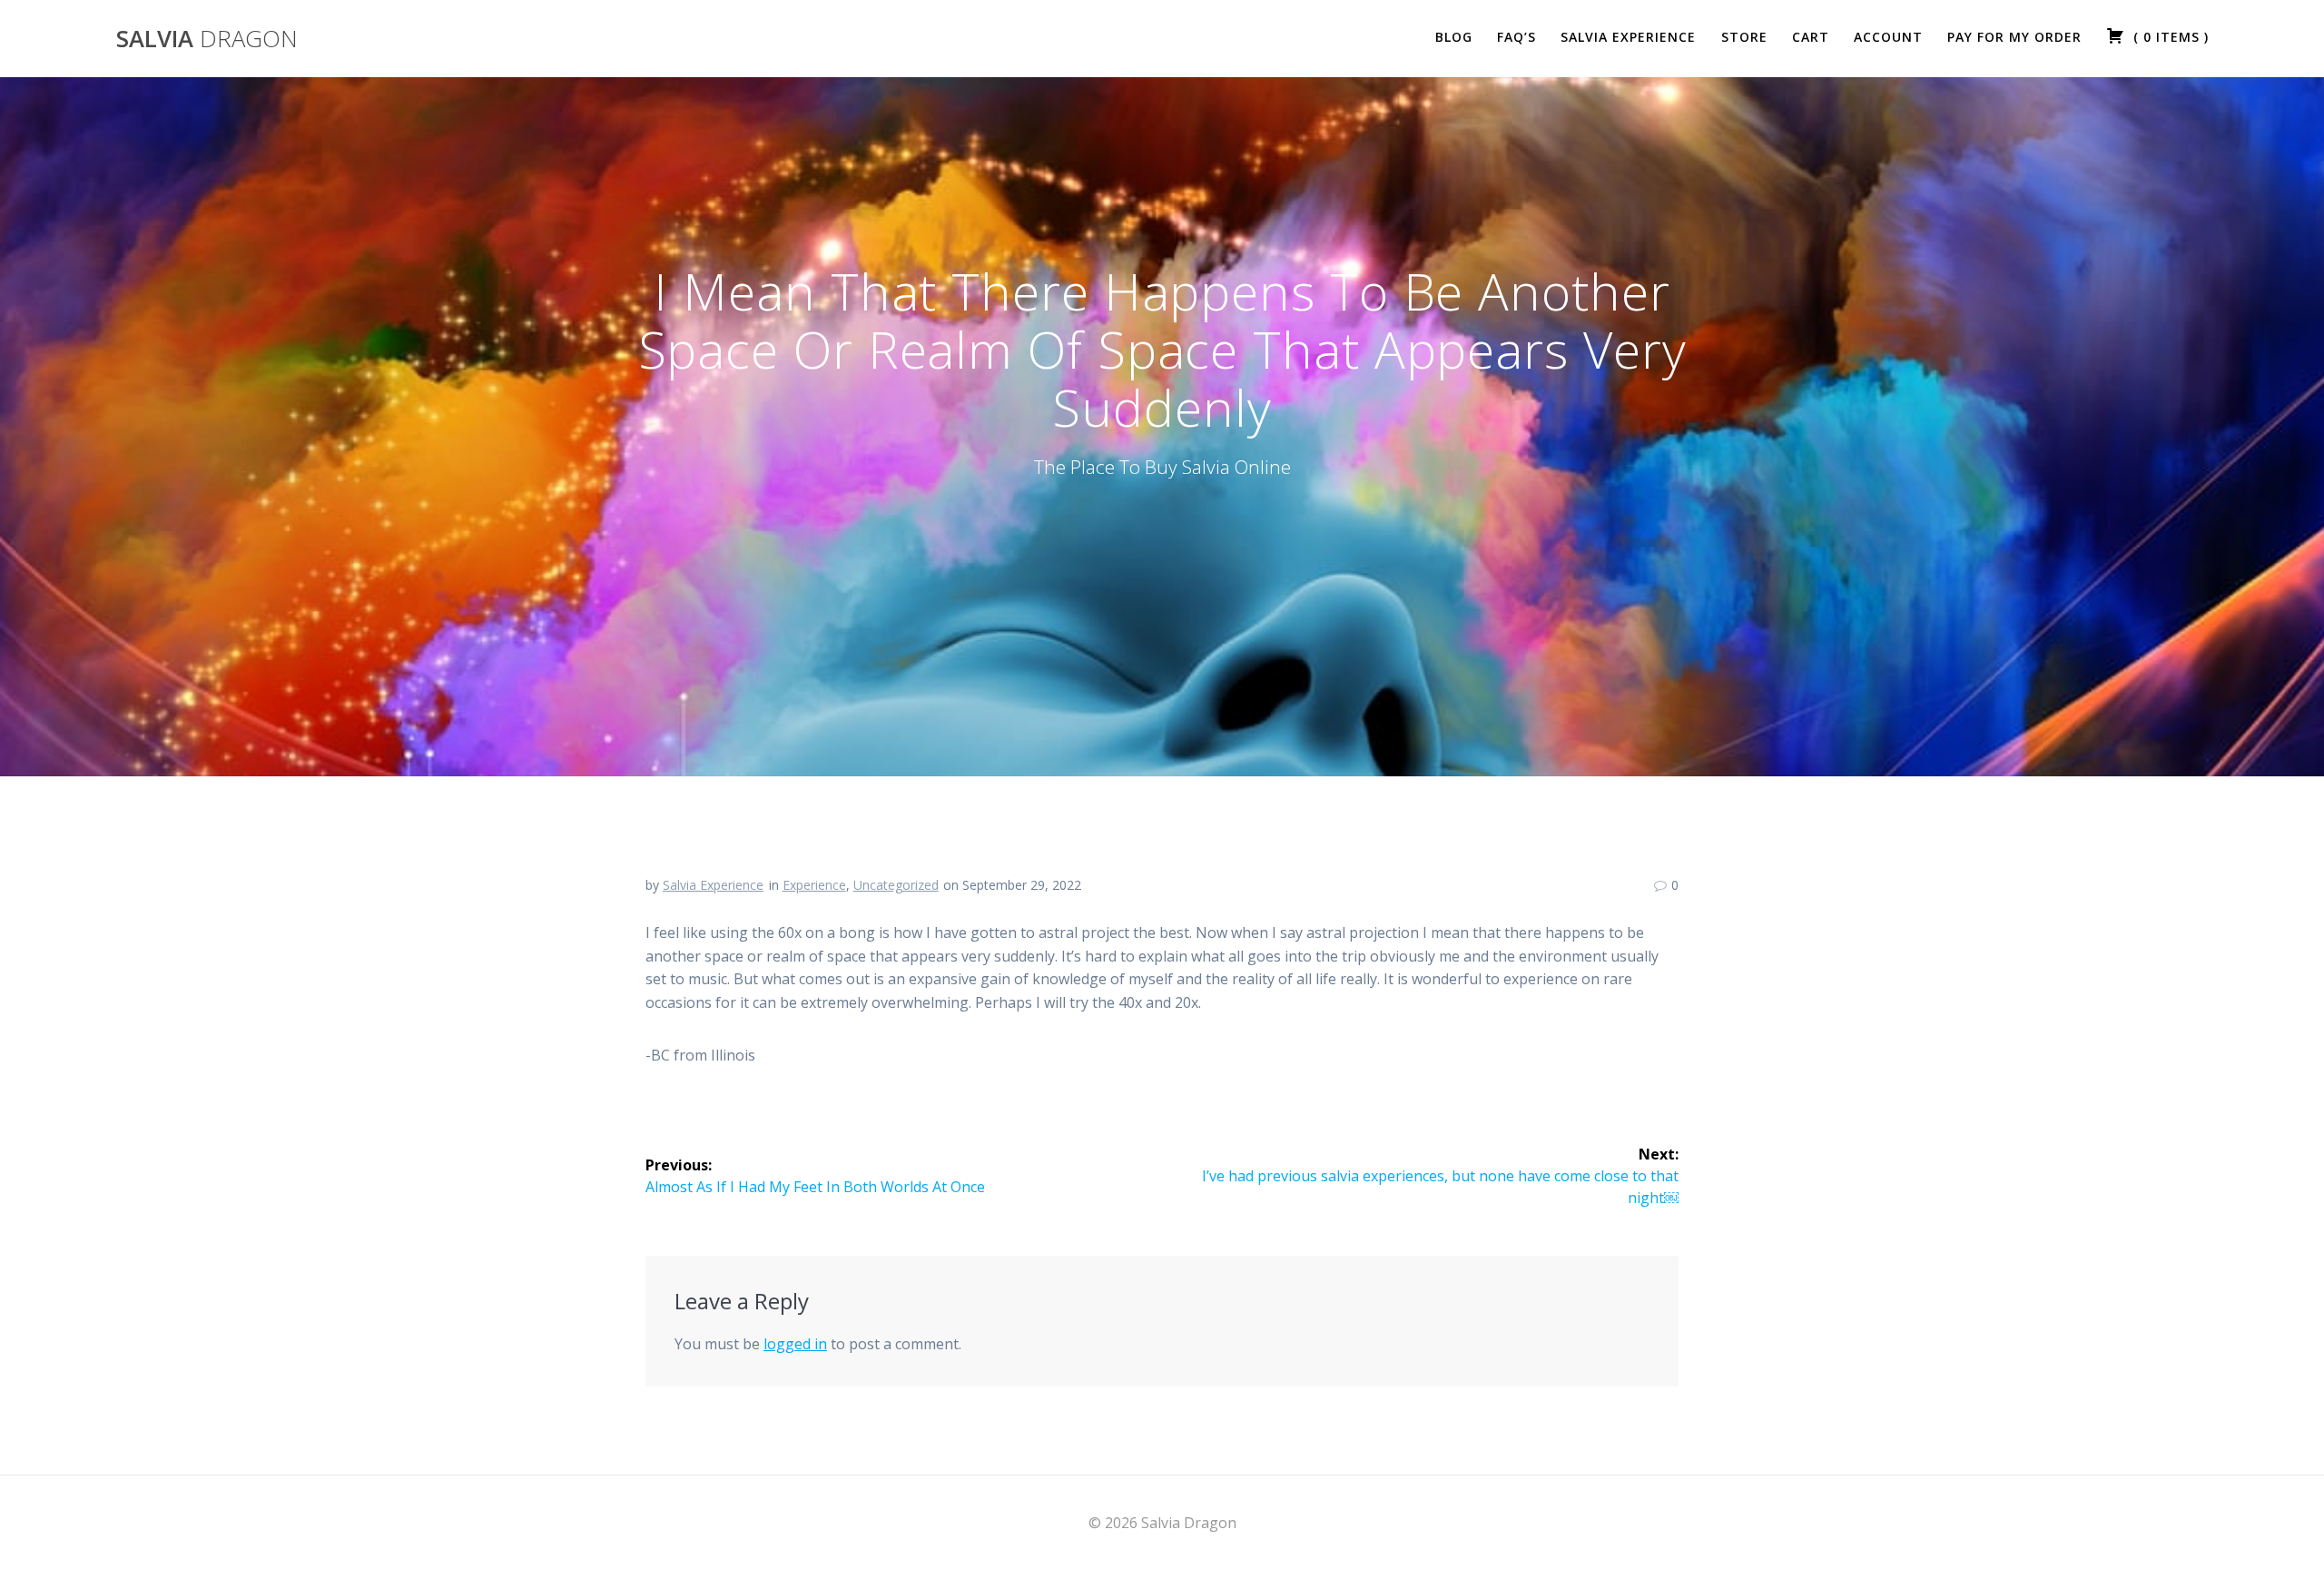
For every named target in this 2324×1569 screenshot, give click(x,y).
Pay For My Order (2014, 37)
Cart (1811, 37)
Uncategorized (896, 885)
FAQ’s (1517, 37)
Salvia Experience (1628, 37)
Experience (814, 885)
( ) (2169, 37)
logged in (795, 1344)
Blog (1454, 37)
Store (1744, 37)
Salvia (207, 39)
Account (1888, 37)
